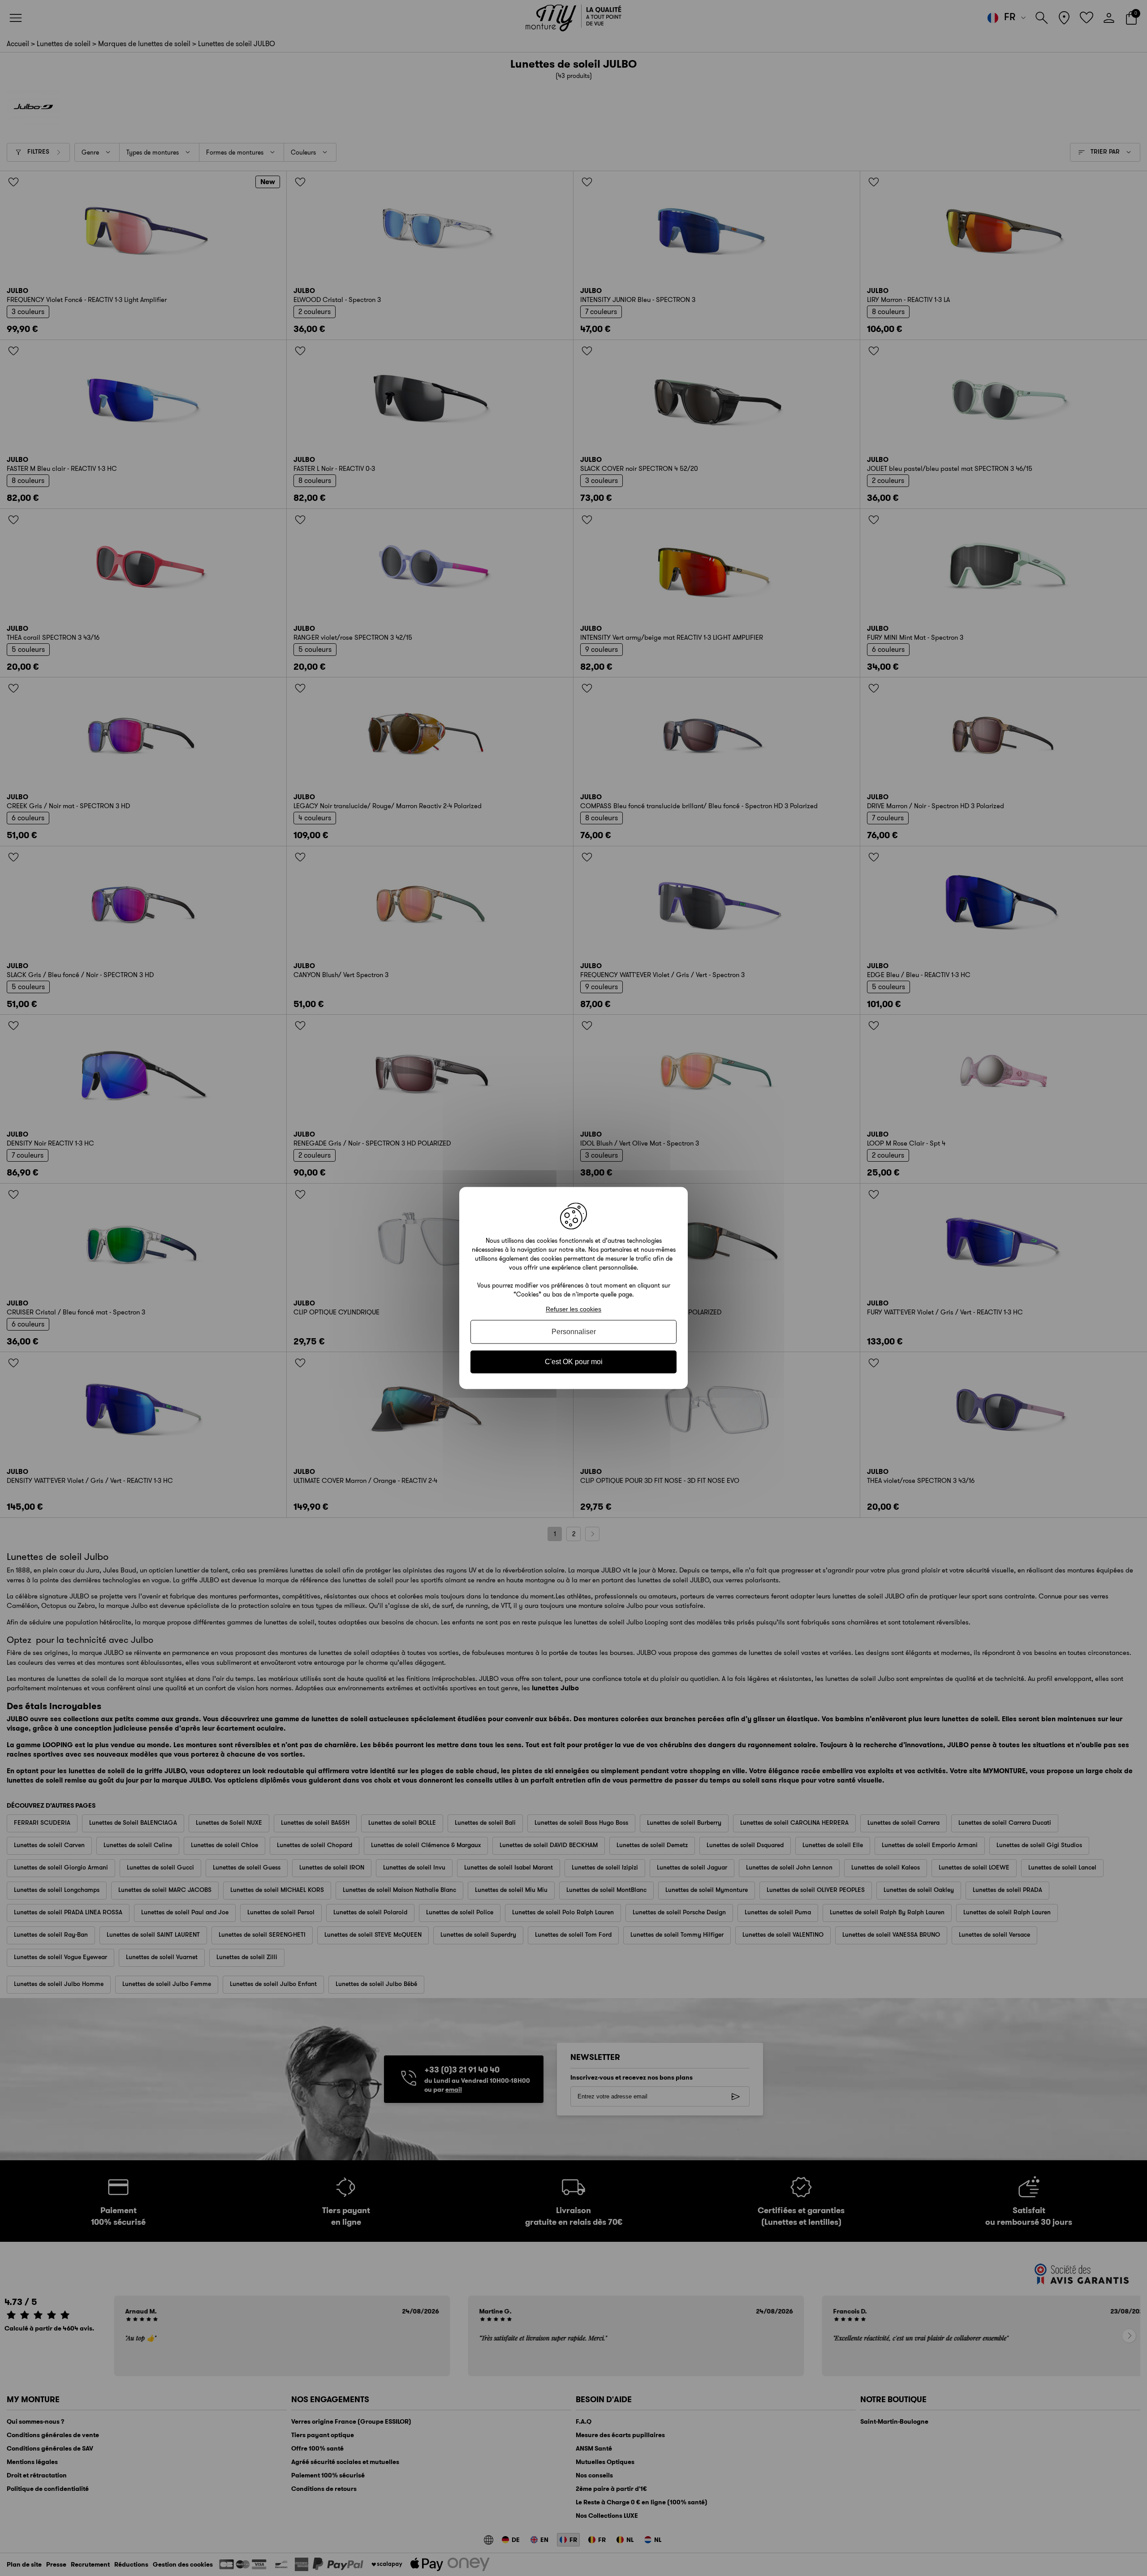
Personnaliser (574, 1332)
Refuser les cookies (573, 1309)
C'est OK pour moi (574, 1362)
